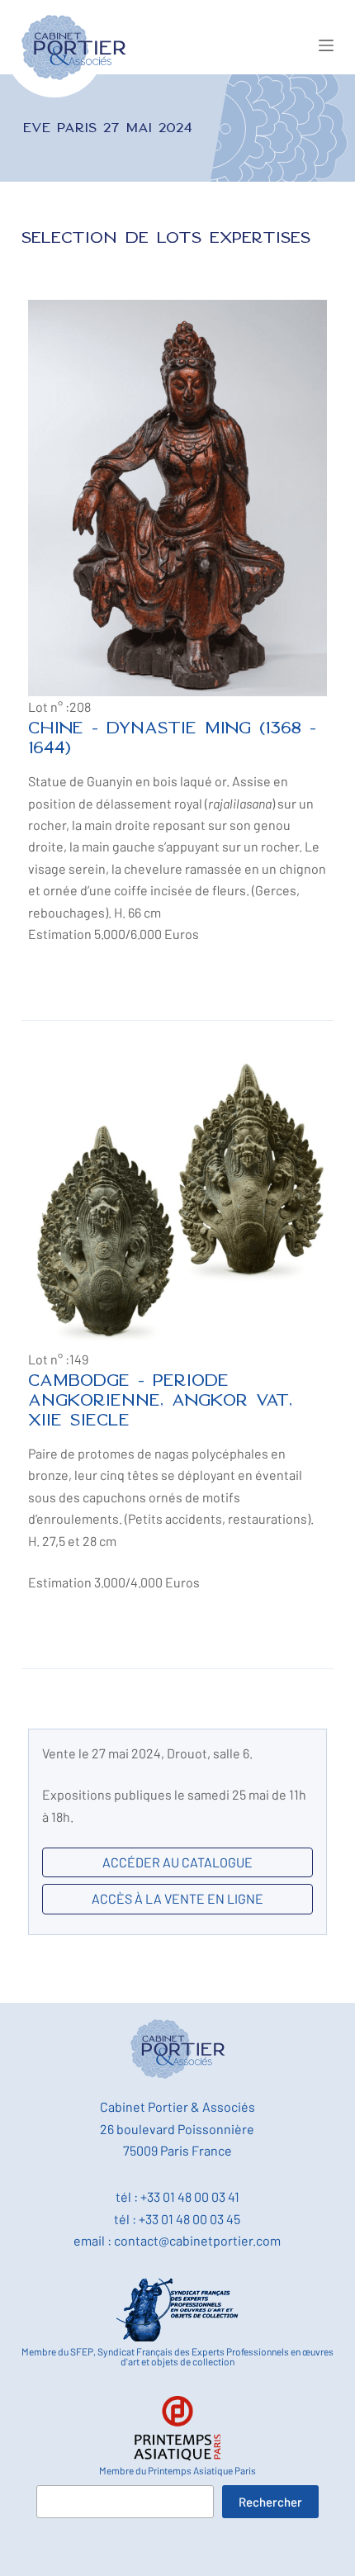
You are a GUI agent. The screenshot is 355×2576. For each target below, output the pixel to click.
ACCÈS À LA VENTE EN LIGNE (177, 1898)
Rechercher (270, 2502)
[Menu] (326, 45)
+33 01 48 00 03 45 (189, 2219)
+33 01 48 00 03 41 (190, 2196)
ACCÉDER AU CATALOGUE (177, 1862)
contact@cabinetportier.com (197, 2240)
